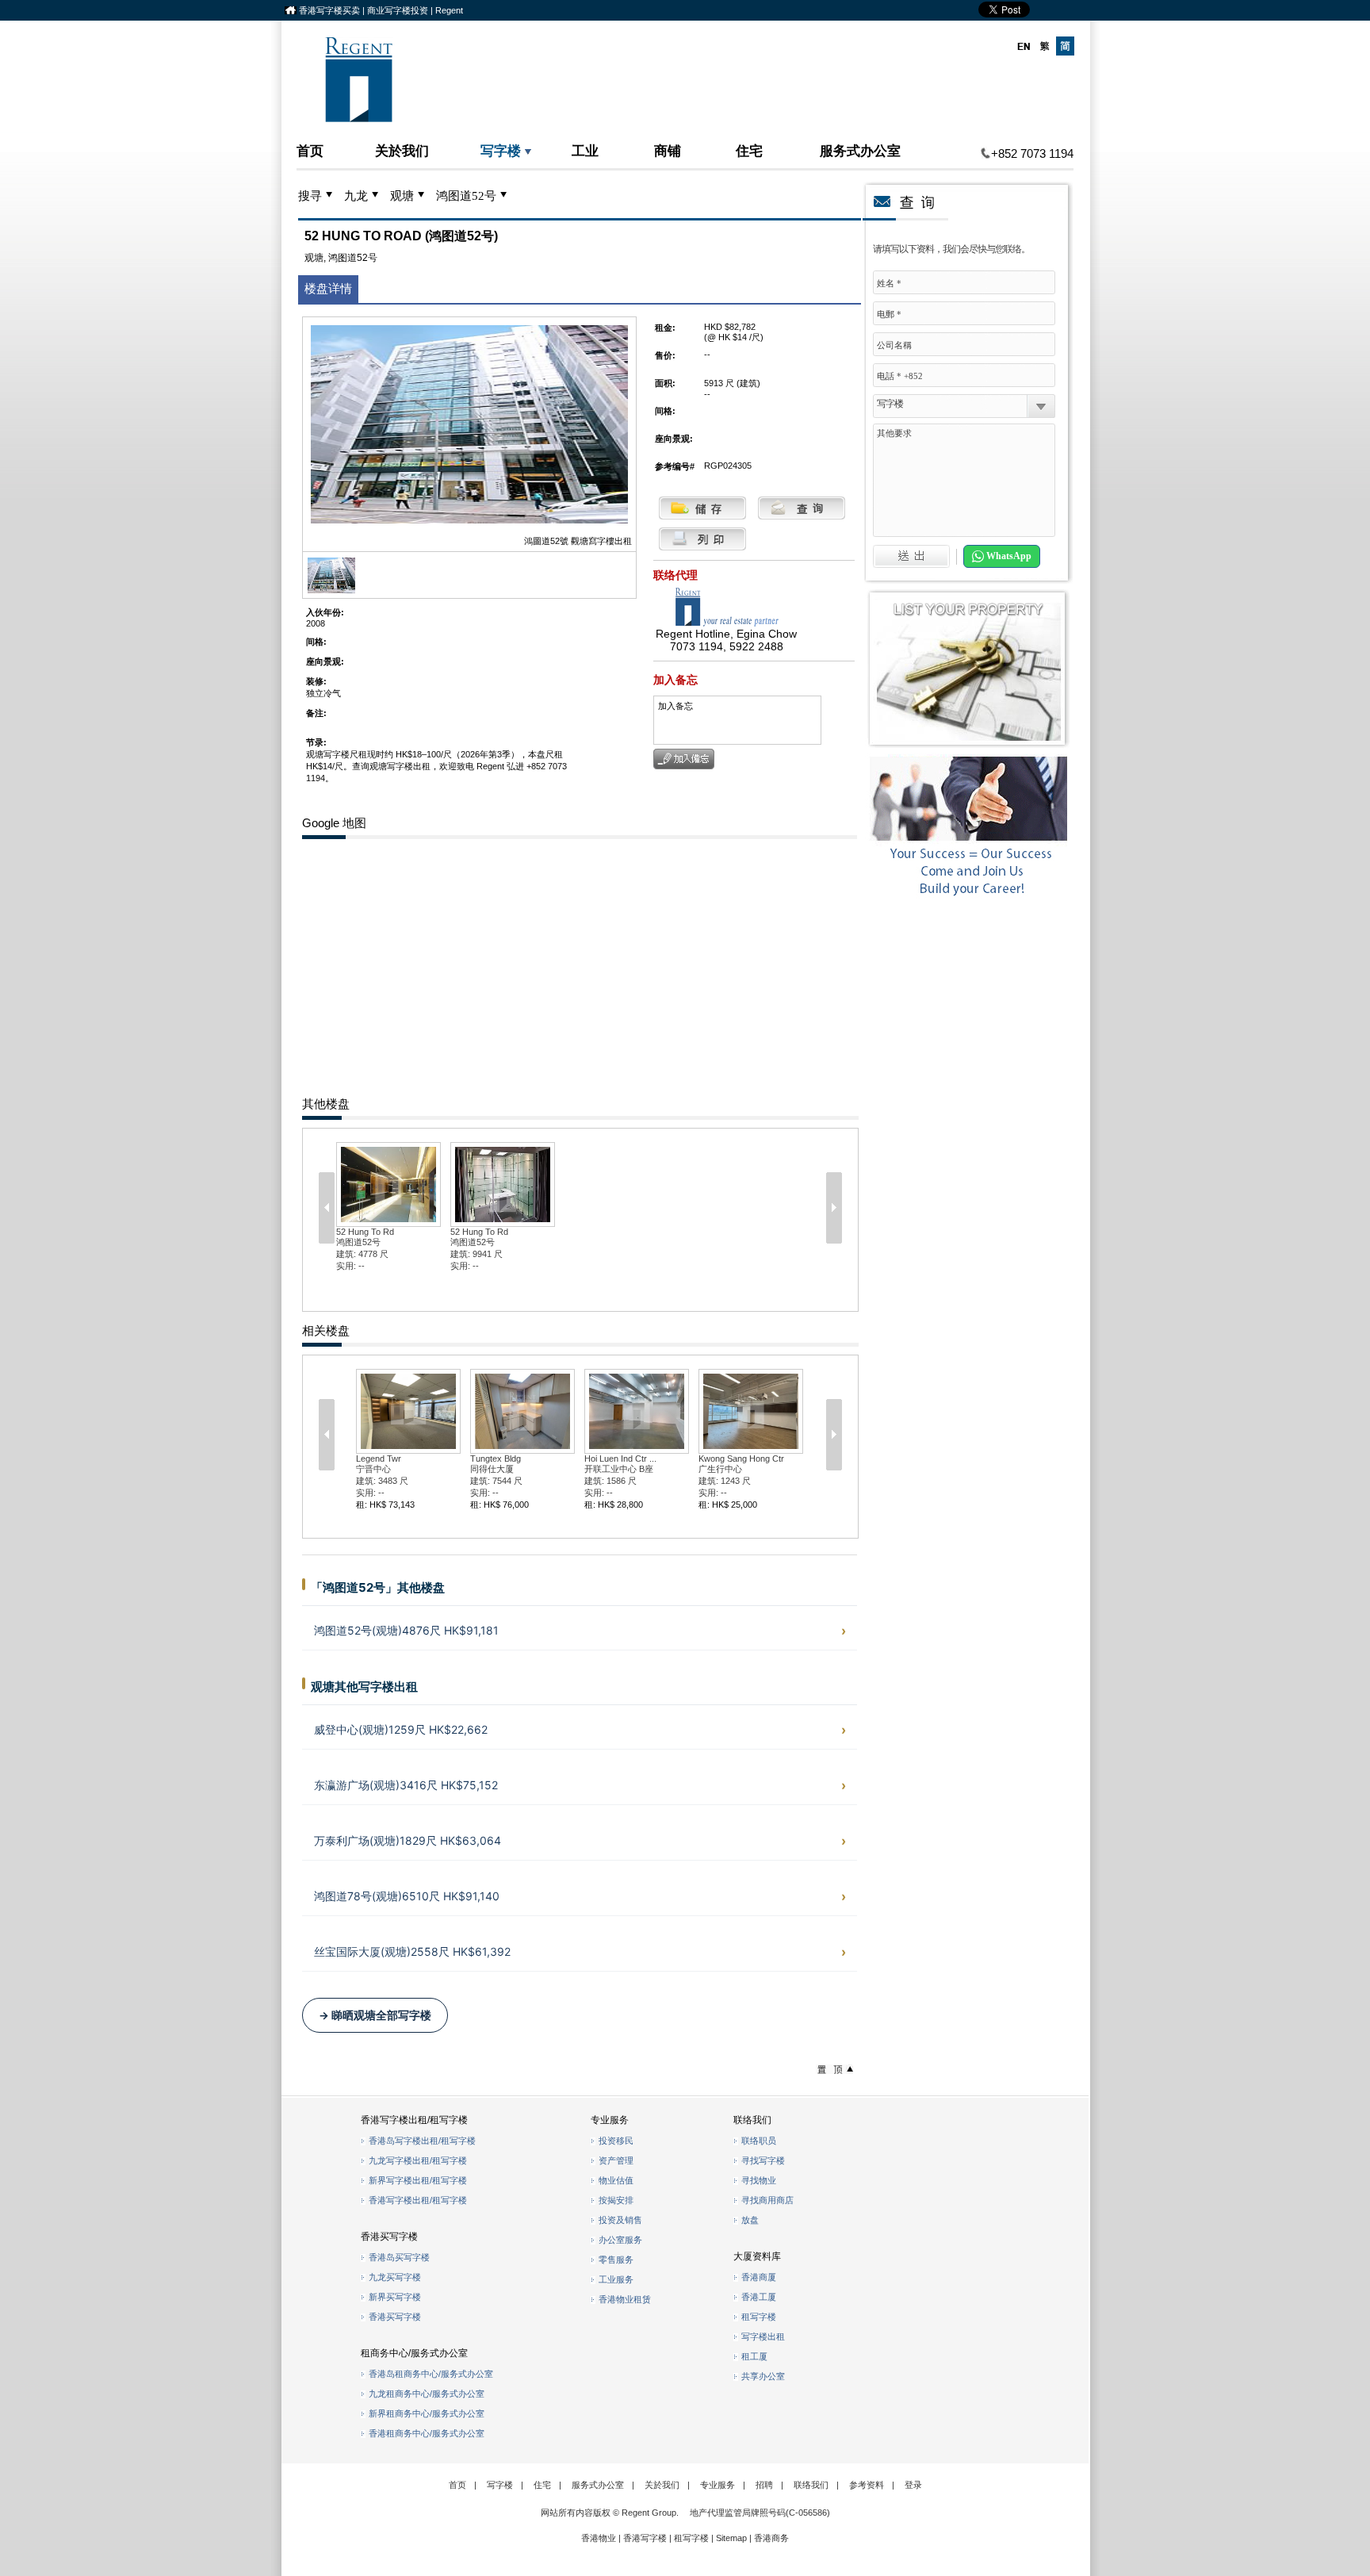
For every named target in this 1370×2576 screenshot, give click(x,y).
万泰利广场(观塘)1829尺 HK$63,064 (408, 1840)
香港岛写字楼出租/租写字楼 (422, 2141)
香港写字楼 (645, 2538)
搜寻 (310, 196)
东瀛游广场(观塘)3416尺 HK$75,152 (406, 1785)
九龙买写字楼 (395, 2277)
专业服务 (718, 2485)
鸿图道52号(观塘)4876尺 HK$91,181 (406, 1630)
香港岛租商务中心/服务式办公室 (431, 2374)
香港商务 (771, 2538)
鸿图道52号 (466, 196)
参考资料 (867, 2485)
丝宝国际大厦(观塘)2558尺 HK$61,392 (412, 1951)
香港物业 (599, 2538)
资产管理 (616, 2160)
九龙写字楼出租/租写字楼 (418, 2160)
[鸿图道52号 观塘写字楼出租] (331, 590)
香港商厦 (759, 2277)
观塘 (402, 196)
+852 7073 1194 (1032, 153)
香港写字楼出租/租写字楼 (418, 2200)
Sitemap (731, 2538)
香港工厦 (759, 2297)
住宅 (749, 150)
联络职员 (759, 2141)
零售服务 (616, 2260)
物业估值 (616, 2180)
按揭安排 (616, 2200)
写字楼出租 (763, 2336)
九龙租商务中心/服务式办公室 (427, 2394)
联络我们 (811, 2485)
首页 (310, 150)
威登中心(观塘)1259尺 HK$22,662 (401, 1729)
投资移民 (616, 2141)
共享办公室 (763, 2376)
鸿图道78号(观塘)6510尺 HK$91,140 (407, 1896)
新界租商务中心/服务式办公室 (427, 2413)
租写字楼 (759, 2317)
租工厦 (754, 2356)
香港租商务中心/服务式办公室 (427, 2433)
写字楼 (501, 150)
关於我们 (402, 150)
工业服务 (616, 2279)
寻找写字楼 (763, 2160)
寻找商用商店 (767, 2200)
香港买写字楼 (395, 2317)
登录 (913, 2485)
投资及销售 (620, 2220)
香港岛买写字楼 (399, 2257)
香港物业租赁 (625, 2299)
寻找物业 (759, 2180)
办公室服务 (620, 2240)
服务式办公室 (860, 150)
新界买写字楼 (395, 2297)
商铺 (668, 150)
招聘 (764, 2485)
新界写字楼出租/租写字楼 (418, 2180)
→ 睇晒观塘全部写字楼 (375, 2015)
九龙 (356, 196)
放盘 (750, 2220)
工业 (585, 150)
